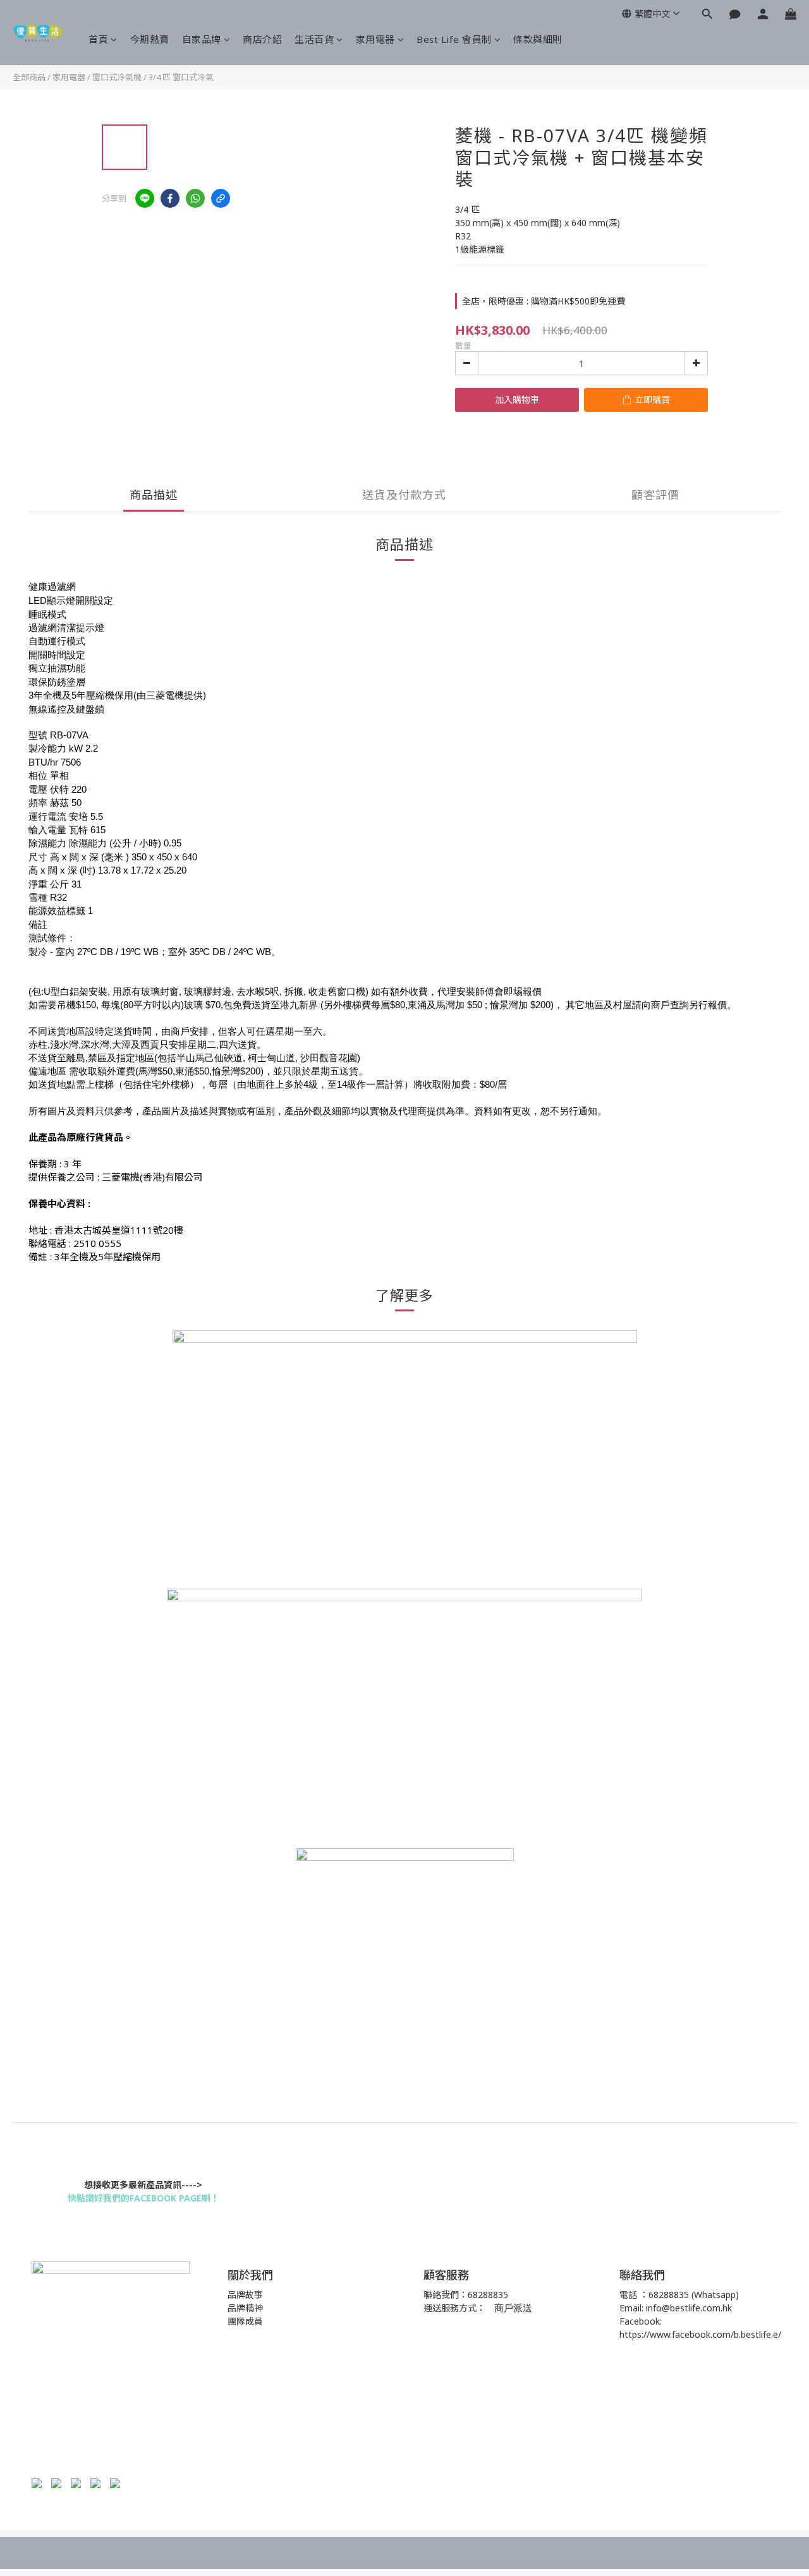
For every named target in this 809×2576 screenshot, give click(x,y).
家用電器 (375, 39)
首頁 (98, 39)
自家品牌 (202, 39)
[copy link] (221, 198)
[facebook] (170, 198)
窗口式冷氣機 (117, 77)
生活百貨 (314, 39)
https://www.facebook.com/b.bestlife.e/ (700, 2334)
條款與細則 (538, 39)
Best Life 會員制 (454, 39)
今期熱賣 (150, 39)
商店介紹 (262, 39)
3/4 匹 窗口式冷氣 (181, 77)
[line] (145, 198)
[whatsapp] (195, 198)
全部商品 (29, 77)
